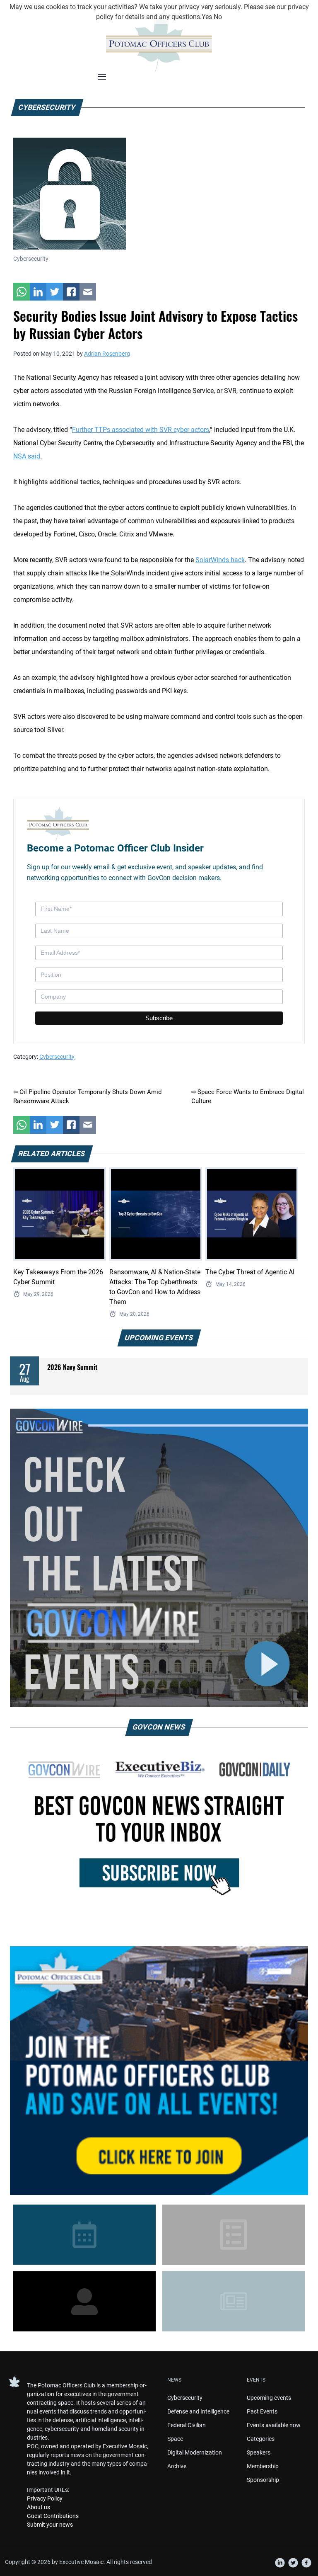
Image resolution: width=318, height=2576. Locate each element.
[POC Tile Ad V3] (159, 2071)
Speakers (259, 2452)
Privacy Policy (45, 2498)
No (218, 17)
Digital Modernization (195, 2452)
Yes (207, 17)
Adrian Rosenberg (107, 354)
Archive (177, 2466)
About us (39, 2507)
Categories (261, 2439)
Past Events (262, 2411)
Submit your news (50, 2525)
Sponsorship (263, 2480)
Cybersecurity (57, 1057)
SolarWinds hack (220, 560)
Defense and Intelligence (198, 2411)
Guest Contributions (53, 2516)
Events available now (274, 2425)
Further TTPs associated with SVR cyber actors (141, 430)
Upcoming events (269, 2398)
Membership (263, 2466)
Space (175, 2439)
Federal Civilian (187, 2425)
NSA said (27, 456)
